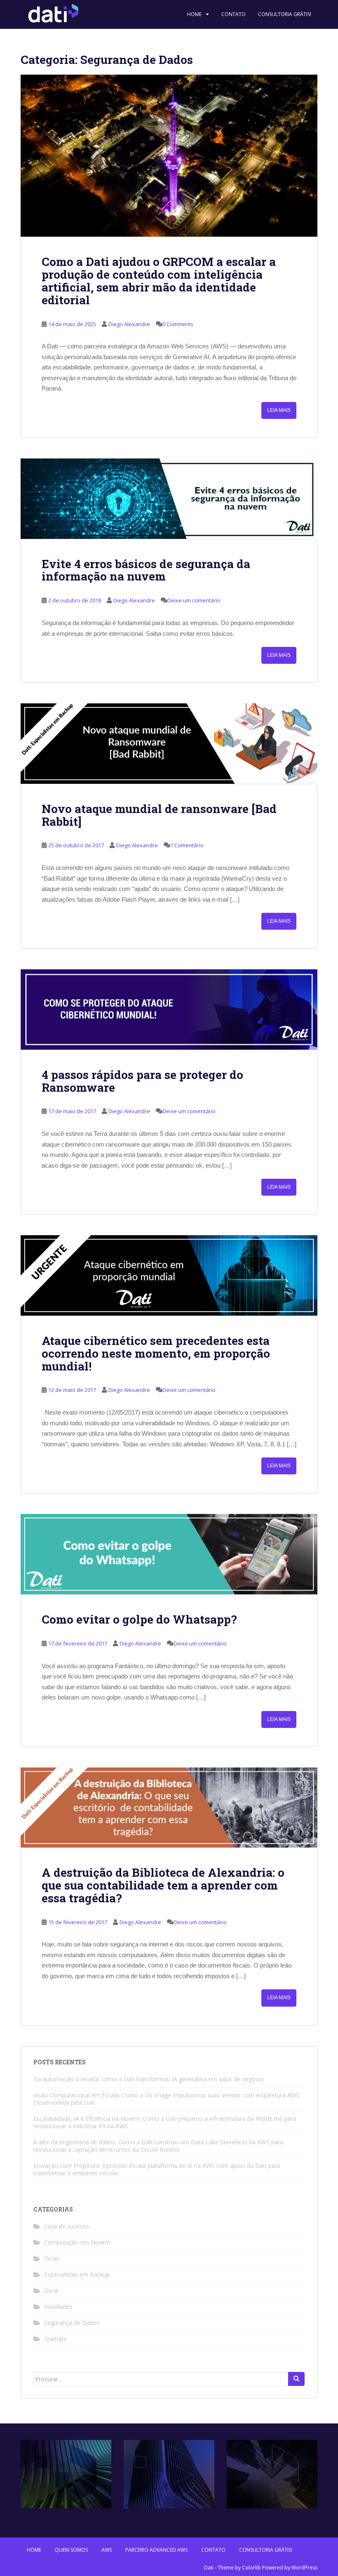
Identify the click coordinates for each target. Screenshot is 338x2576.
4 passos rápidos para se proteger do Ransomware (142, 1081)
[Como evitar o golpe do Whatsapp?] (169, 1554)
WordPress (304, 2568)
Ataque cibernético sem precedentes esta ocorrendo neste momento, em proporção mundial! (156, 1353)
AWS (107, 2550)
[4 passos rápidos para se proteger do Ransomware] (169, 1009)
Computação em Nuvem (77, 2242)
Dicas (52, 2258)
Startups (55, 2339)
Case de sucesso (67, 2226)
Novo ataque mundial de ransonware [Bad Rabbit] (159, 815)
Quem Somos (71, 2550)
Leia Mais (279, 410)
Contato (234, 14)
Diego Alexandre (129, 324)
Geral (51, 2290)
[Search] (296, 2379)
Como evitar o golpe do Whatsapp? (139, 1619)
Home (194, 14)
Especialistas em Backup (77, 2274)
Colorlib (251, 2568)
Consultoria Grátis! (285, 14)
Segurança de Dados (72, 2323)
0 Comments (178, 324)
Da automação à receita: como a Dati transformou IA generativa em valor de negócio (148, 2079)
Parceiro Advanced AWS (156, 2550)
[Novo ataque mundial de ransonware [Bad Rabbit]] (169, 744)
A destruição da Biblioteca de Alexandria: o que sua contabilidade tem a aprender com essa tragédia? (163, 1885)
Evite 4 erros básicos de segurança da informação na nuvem (146, 570)
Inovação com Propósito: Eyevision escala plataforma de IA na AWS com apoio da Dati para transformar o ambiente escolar (157, 2169)
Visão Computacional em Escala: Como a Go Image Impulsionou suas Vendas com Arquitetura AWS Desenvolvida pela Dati (167, 2099)
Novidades (58, 2307)
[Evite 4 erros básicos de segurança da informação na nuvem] (169, 499)
